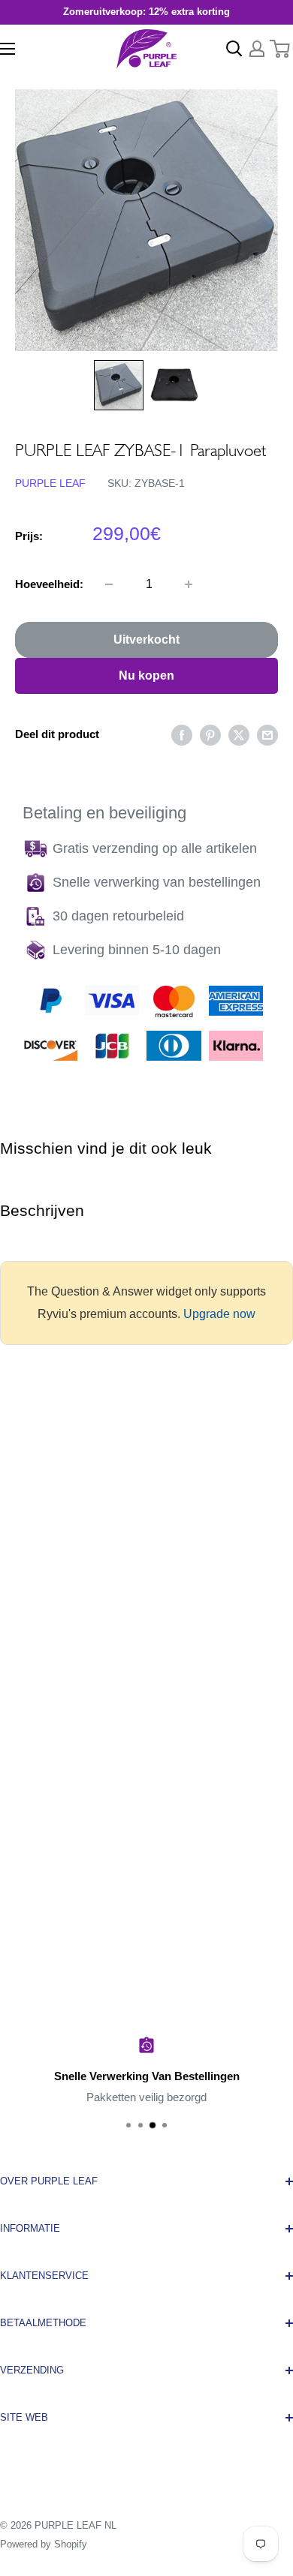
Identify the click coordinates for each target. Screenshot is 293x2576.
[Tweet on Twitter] (239, 735)
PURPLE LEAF (50, 483)
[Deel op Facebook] (182, 735)
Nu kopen (146, 676)
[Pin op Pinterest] (210, 735)
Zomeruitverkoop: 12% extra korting (146, 12)
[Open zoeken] (234, 49)
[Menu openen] (8, 49)
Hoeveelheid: (49, 584)
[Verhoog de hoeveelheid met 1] (189, 584)
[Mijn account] (257, 49)
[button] (119, 385)
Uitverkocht (146, 639)
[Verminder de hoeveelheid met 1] (109, 584)
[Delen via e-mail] (267, 735)
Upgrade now (219, 1314)
